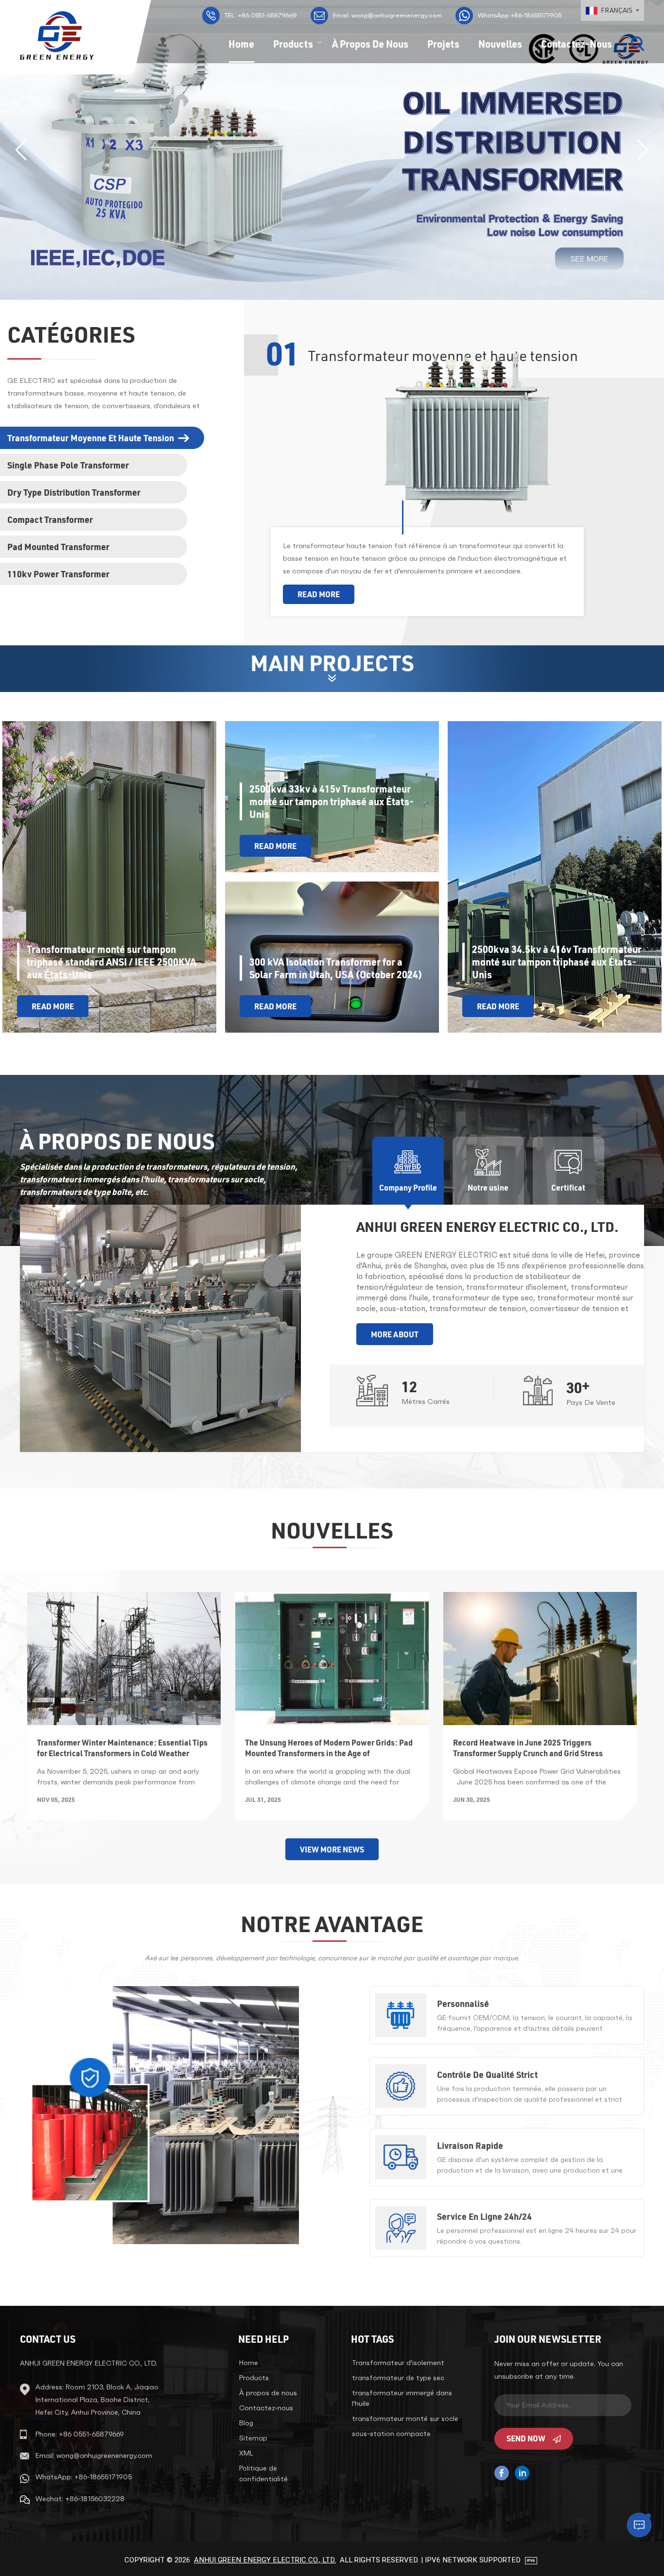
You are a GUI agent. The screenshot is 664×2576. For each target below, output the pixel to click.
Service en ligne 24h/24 (484, 2216)
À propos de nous (370, 44)
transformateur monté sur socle (405, 2419)
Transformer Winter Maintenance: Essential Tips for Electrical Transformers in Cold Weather (122, 1748)
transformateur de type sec (398, 2378)
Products (293, 44)
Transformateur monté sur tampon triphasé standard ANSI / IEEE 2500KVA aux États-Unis (111, 962)
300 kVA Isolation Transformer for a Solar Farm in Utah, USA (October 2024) (336, 968)
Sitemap (253, 2438)
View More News (332, 1849)
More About (395, 1334)
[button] (643, 150)
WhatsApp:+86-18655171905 (520, 15)
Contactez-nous (577, 44)
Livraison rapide (470, 2145)
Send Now (526, 2438)
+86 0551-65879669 (261, 15)
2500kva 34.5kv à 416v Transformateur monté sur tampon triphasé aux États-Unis (557, 962)
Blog (246, 2423)
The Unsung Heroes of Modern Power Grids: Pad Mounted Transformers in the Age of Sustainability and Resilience (329, 1748)
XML (246, 2453)
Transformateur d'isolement (398, 2363)
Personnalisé (463, 2004)
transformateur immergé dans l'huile (402, 2398)
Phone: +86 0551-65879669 (80, 2434)
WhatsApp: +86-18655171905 (84, 2477)
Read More (319, 594)
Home (241, 44)
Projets (443, 44)
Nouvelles (500, 44)
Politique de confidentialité (263, 2473)
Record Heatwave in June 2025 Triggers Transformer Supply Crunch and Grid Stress (528, 1748)
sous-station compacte (391, 2434)
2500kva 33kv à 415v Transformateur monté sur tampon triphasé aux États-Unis (332, 801)
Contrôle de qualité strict (487, 2075)
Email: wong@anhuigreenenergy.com (387, 15)
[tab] (106, 438)
